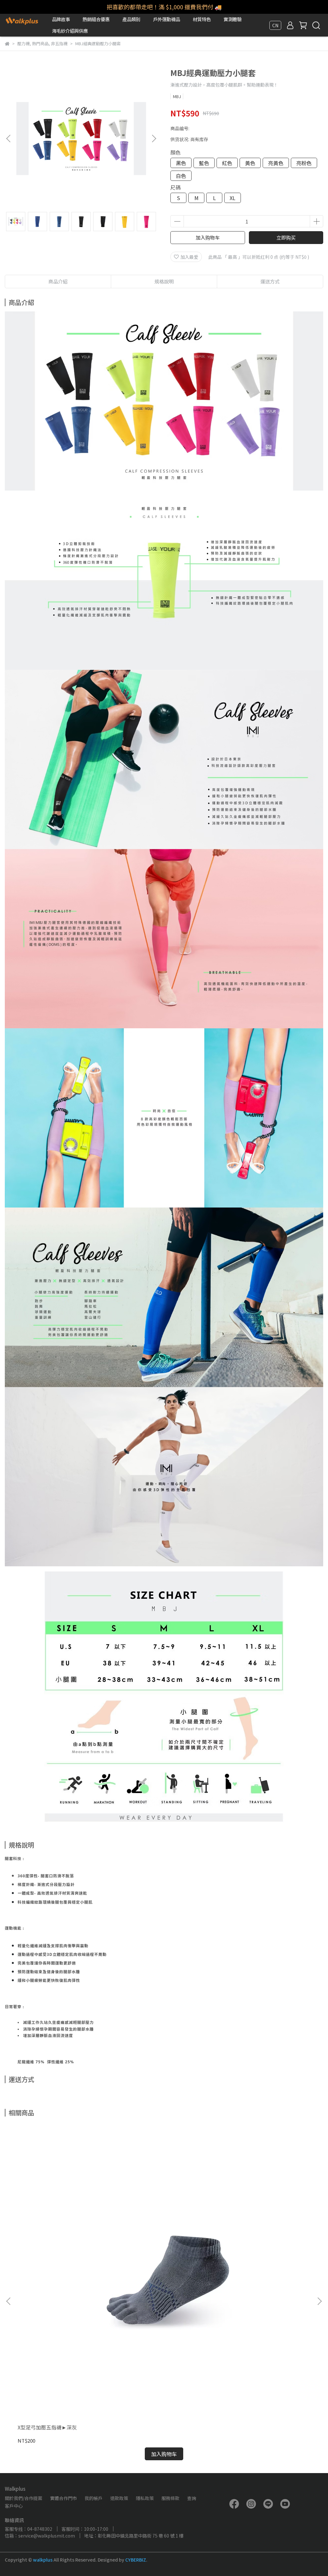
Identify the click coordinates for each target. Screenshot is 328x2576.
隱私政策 (145, 2498)
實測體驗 (233, 19)
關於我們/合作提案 (24, 2498)
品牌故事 (61, 19)
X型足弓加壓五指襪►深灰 (47, 2427)
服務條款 (170, 2498)
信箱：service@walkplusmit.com (40, 2536)
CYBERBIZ (136, 2560)
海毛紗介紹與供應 (70, 31)
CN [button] (275, 25)
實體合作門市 (63, 2498)
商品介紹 (58, 281)
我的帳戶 (94, 2498)
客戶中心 (14, 2506)
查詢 (192, 2498)
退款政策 (119, 2498)
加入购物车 (208, 237)
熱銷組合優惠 (96, 19)
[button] (154, 139)
